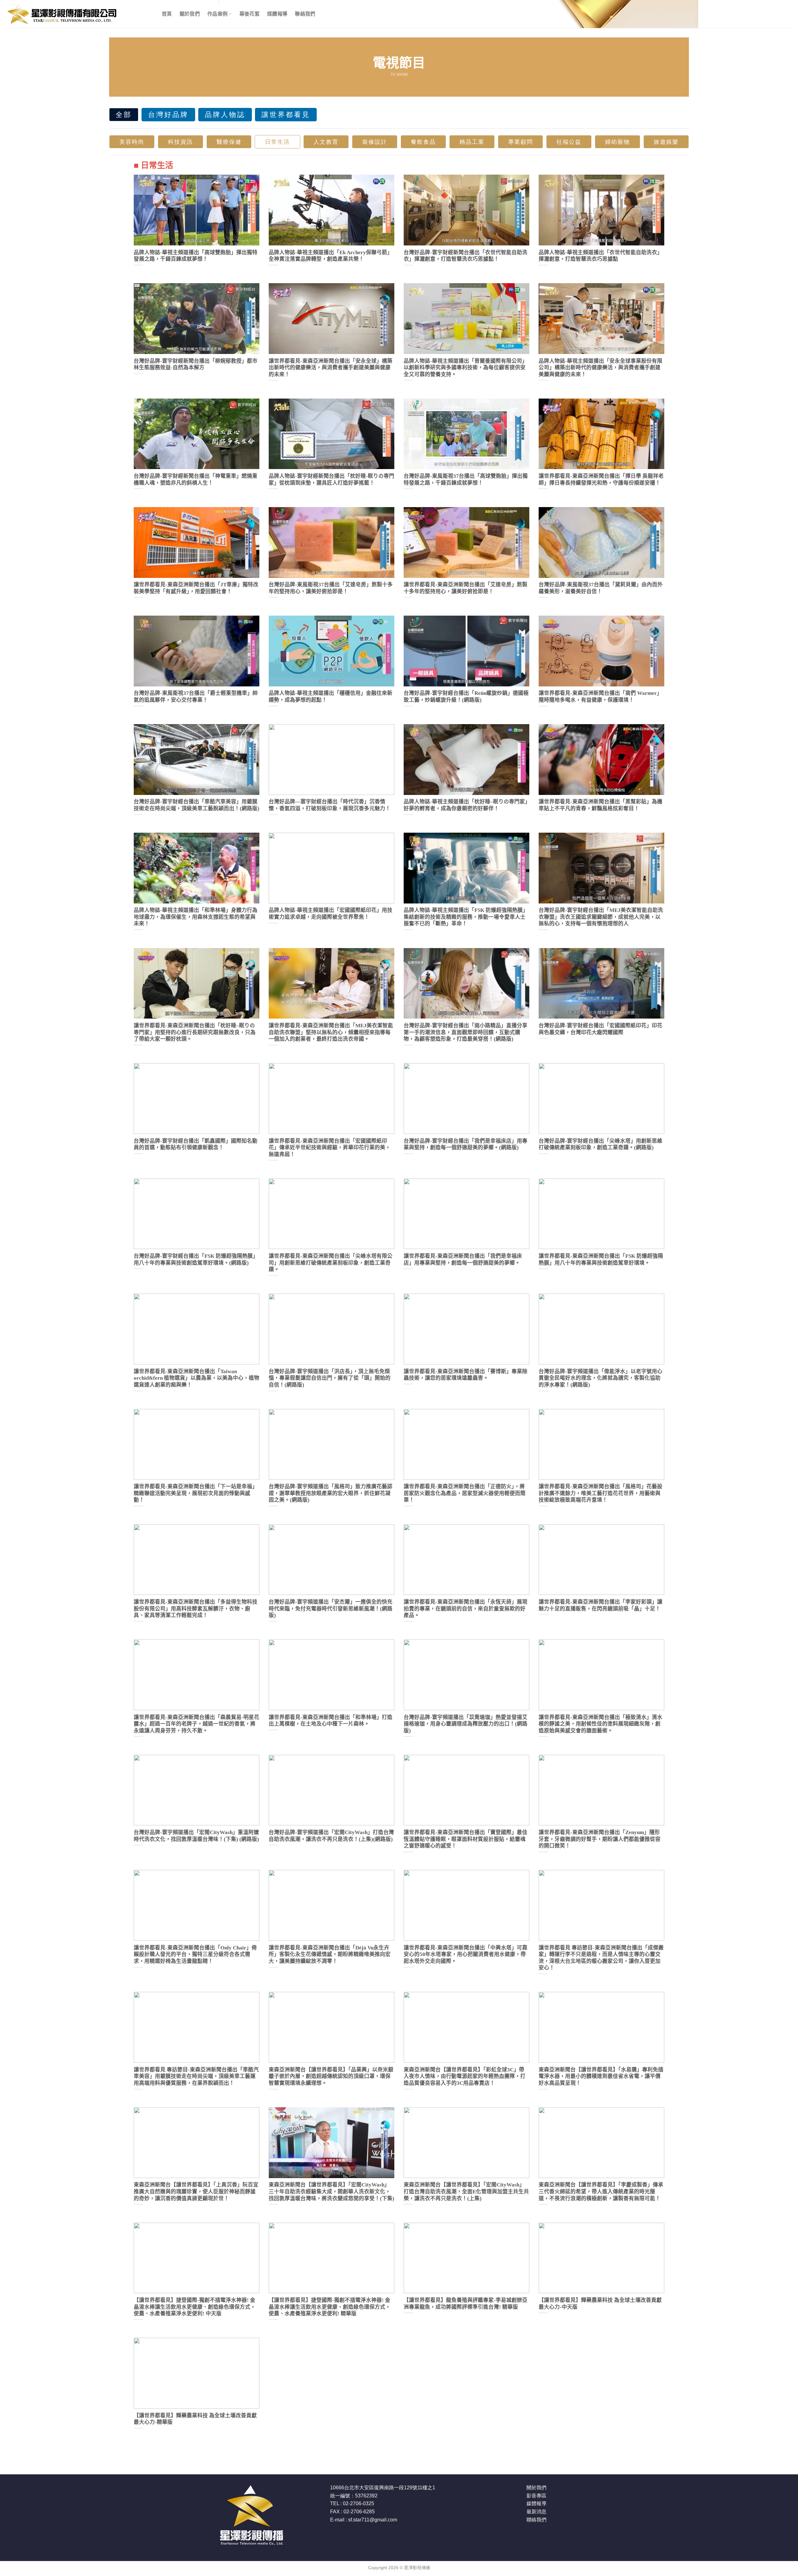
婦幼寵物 (618, 142)
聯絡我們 (305, 14)
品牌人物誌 (225, 115)
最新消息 (536, 2512)
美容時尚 (132, 142)
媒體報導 (277, 14)
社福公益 (569, 142)
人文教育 (326, 142)
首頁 (167, 14)
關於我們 (190, 14)
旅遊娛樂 (666, 142)
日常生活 (277, 142)
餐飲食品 (423, 142)
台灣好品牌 (168, 115)
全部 (124, 115)
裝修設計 (375, 142)
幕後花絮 (250, 14)
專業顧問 (521, 142)
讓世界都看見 (286, 115)
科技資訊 (180, 142)
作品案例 (217, 14)
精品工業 (472, 142)
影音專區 (536, 2496)
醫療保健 (229, 142)
